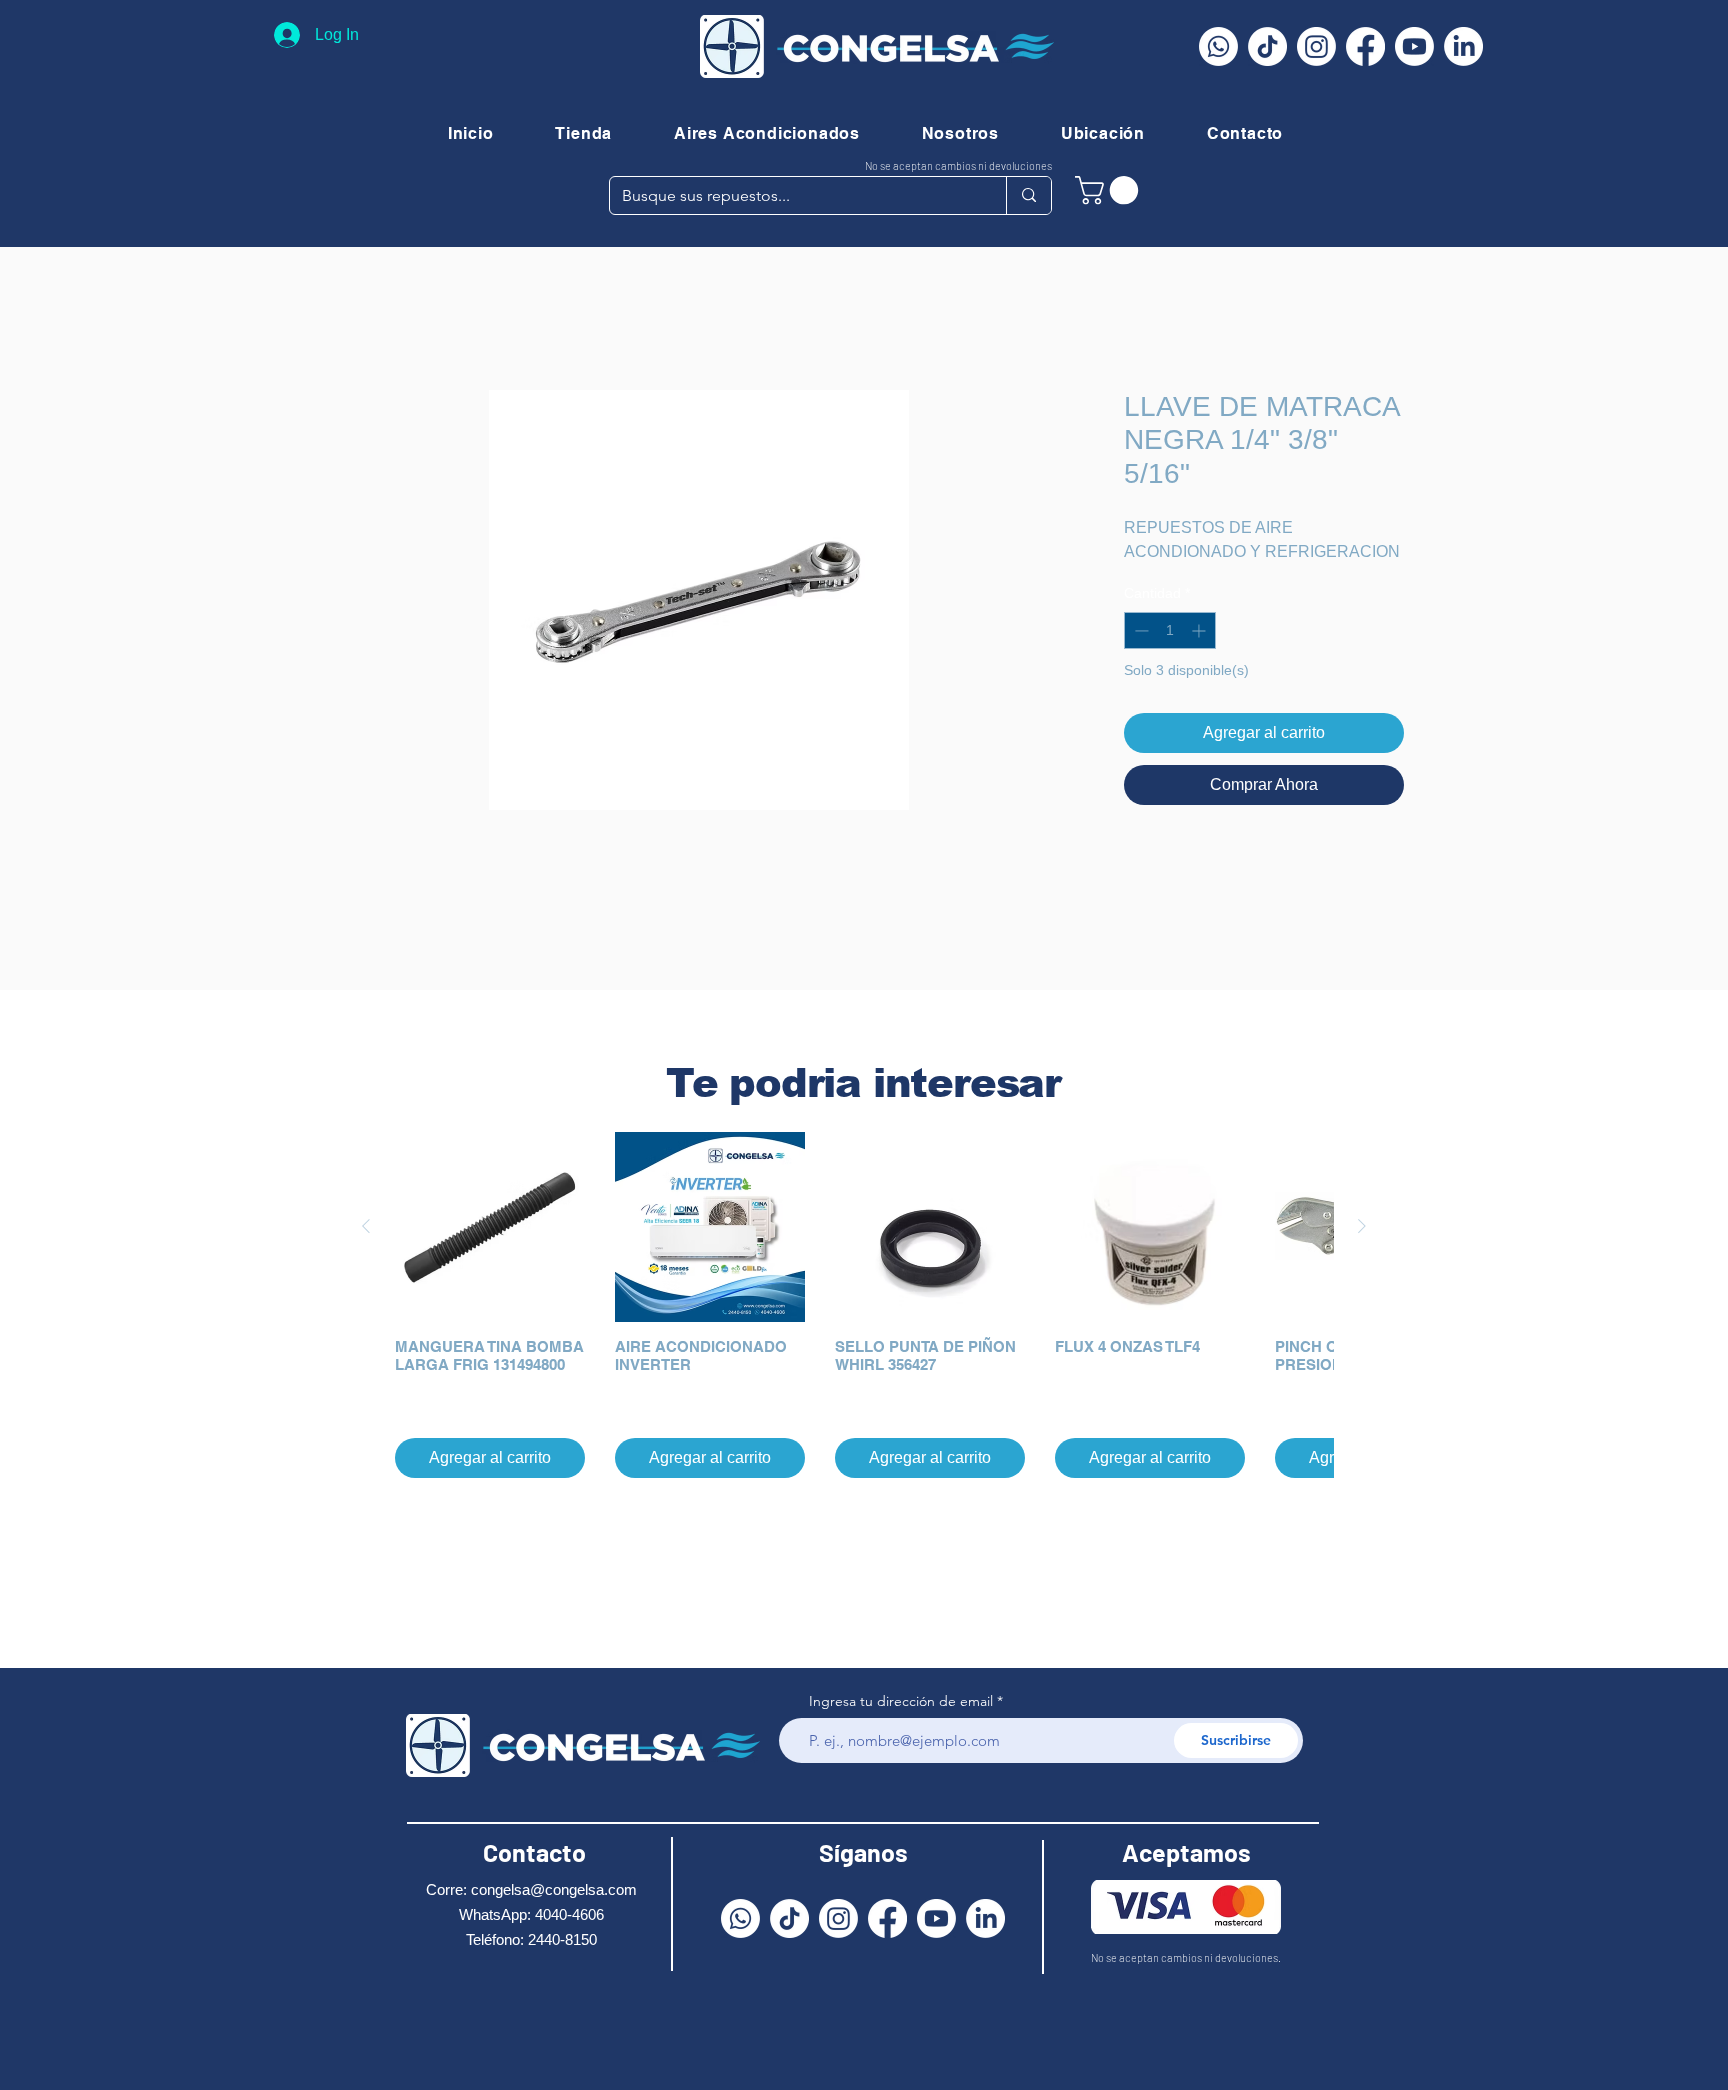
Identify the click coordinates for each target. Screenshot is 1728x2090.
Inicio (343, 318)
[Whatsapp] (1218, 46)
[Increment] (1200, 632)
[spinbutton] (1170, 632)
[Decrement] (1139, 632)
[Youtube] (1414, 46)
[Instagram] (1316, 46)
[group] (864, 1306)
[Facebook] (1365, 46)
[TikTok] (1267, 46)
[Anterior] (366, 1227)
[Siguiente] (1362, 1227)
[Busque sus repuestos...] (1028, 195)
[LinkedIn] (1463, 46)
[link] (1110, 190)
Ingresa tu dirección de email (901, 1701)
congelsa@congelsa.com (554, 1889)
